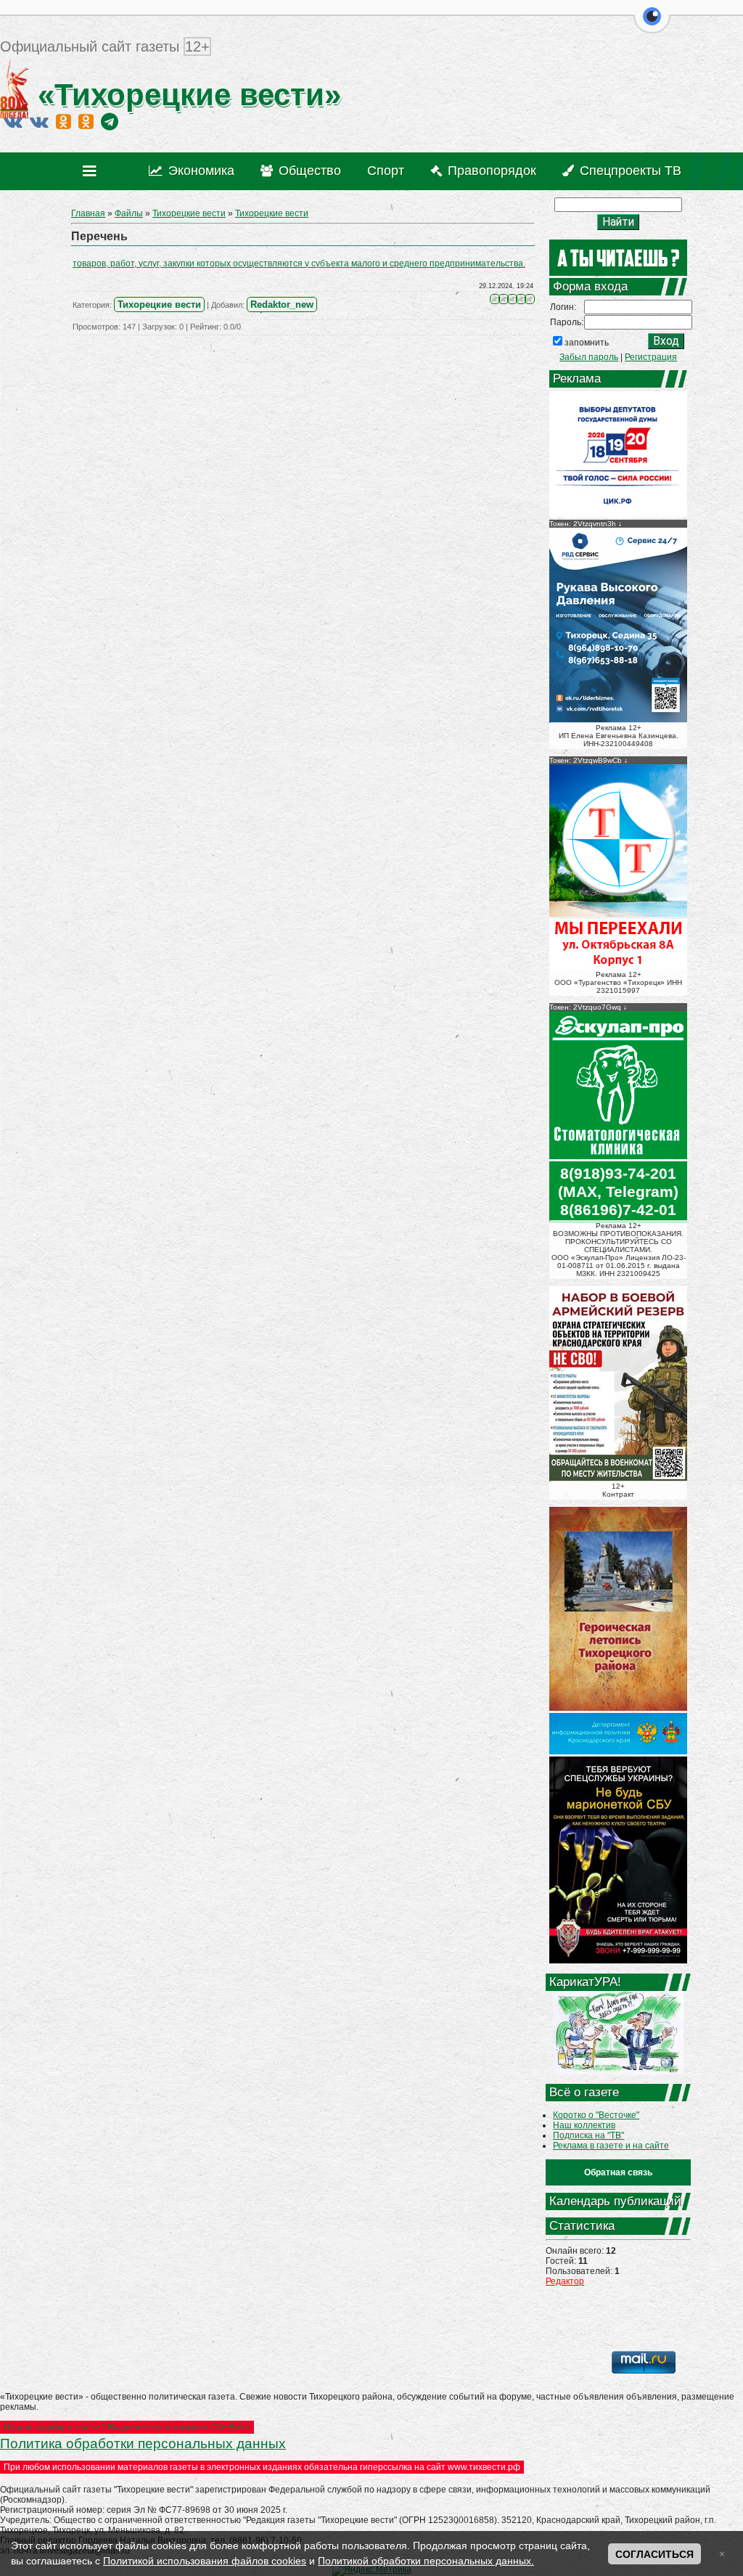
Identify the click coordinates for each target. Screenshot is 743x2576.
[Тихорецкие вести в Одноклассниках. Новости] (63, 121)
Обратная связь (618, 2172)
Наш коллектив (584, 2125)
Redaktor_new (282, 304)
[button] (652, 25)
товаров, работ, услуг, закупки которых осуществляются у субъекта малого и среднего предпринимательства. (299, 263)
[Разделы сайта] (93, 171)
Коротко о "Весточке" (596, 2115)
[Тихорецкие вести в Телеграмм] (110, 121)
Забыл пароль (589, 357)
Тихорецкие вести (189, 213)
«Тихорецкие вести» (185, 95)
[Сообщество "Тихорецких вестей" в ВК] (39, 121)
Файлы (129, 213)
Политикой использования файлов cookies (205, 2561)
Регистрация (651, 357)
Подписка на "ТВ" (588, 2135)
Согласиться (654, 2554)
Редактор (565, 2281)
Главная (88, 213)
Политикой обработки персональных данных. (426, 2561)
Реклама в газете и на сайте (611, 2146)
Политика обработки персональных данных (143, 2444)
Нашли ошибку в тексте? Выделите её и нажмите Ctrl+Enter (127, 2427)
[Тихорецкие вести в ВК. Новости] (13, 121)
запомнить (587, 343)
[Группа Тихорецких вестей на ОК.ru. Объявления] (86, 121)
